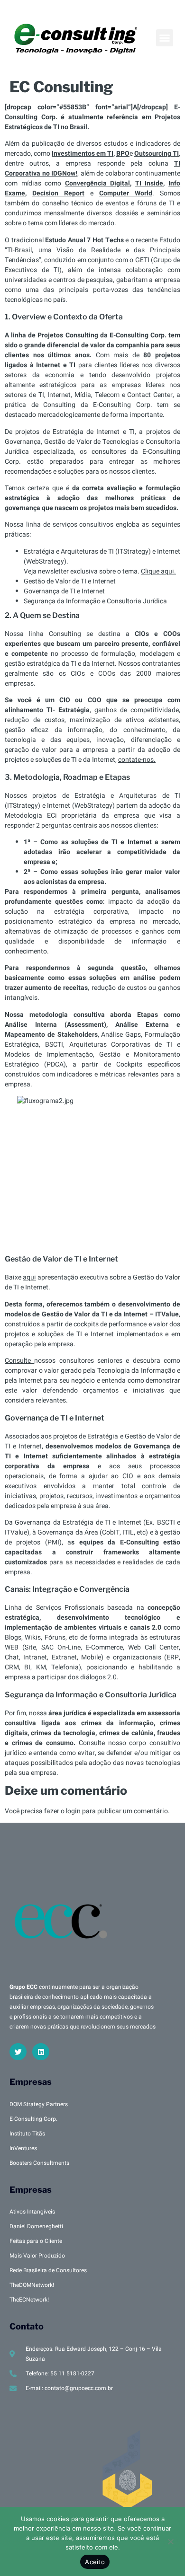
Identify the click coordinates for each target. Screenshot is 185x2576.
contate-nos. (137, 760)
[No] (170, 2541)
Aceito (95, 2562)
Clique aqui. (158, 571)
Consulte (19, 1361)
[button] (165, 38)
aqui (29, 1277)
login (73, 1811)
